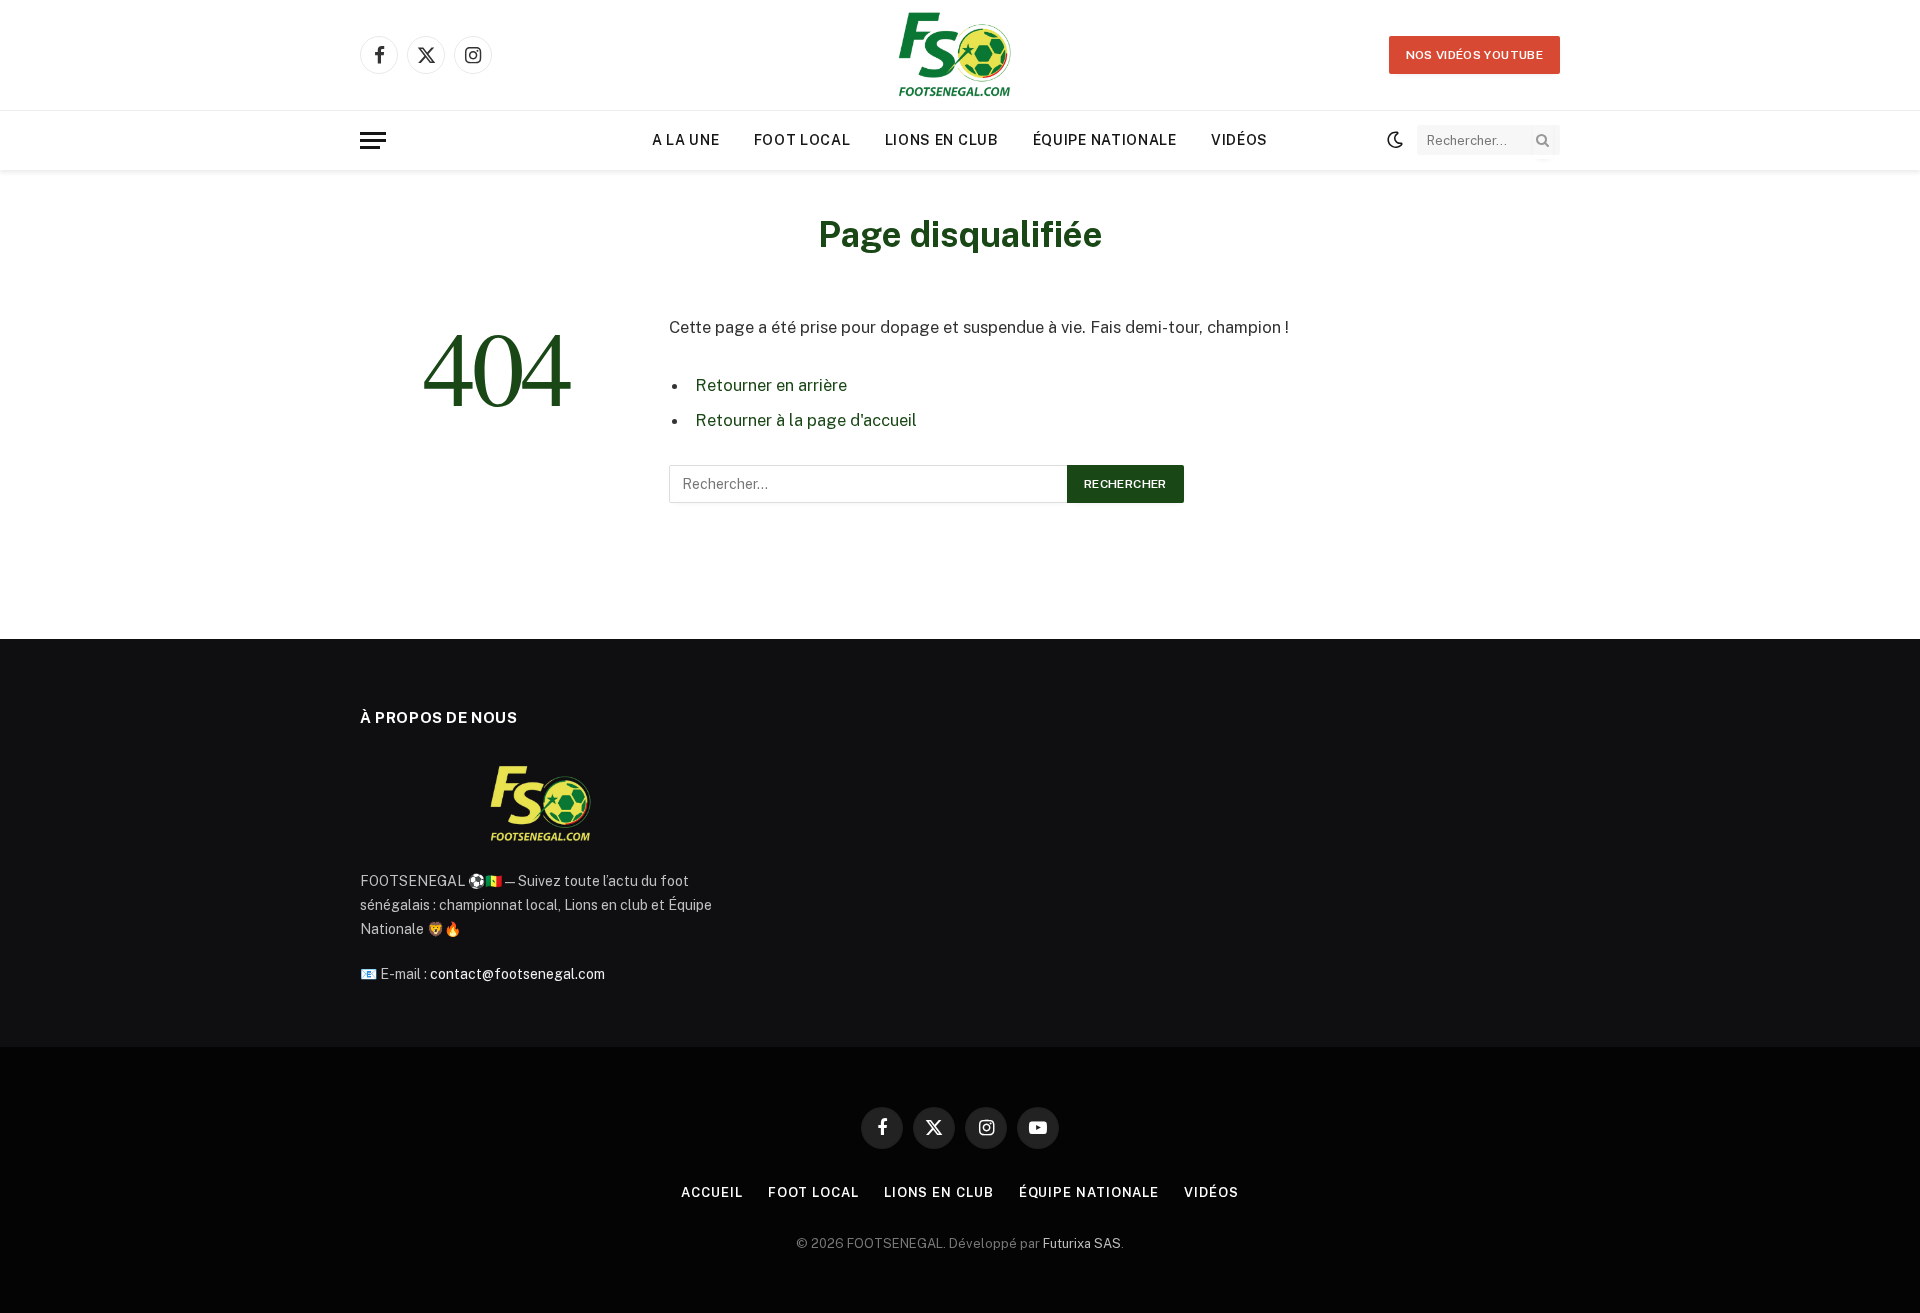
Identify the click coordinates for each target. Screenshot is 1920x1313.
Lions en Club (942, 140)
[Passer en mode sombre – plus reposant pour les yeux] (1395, 140)
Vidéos (1239, 140)
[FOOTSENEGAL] (960, 55)
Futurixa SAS (1082, 1243)
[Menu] (373, 140)
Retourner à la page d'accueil (806, 420)
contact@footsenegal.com (517, 974)
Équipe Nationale (1105, 140)
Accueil (711, 1192)
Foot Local (802, 140)
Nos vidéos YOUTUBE (1474, 55)
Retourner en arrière (771, 385)
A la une (686, 140)
